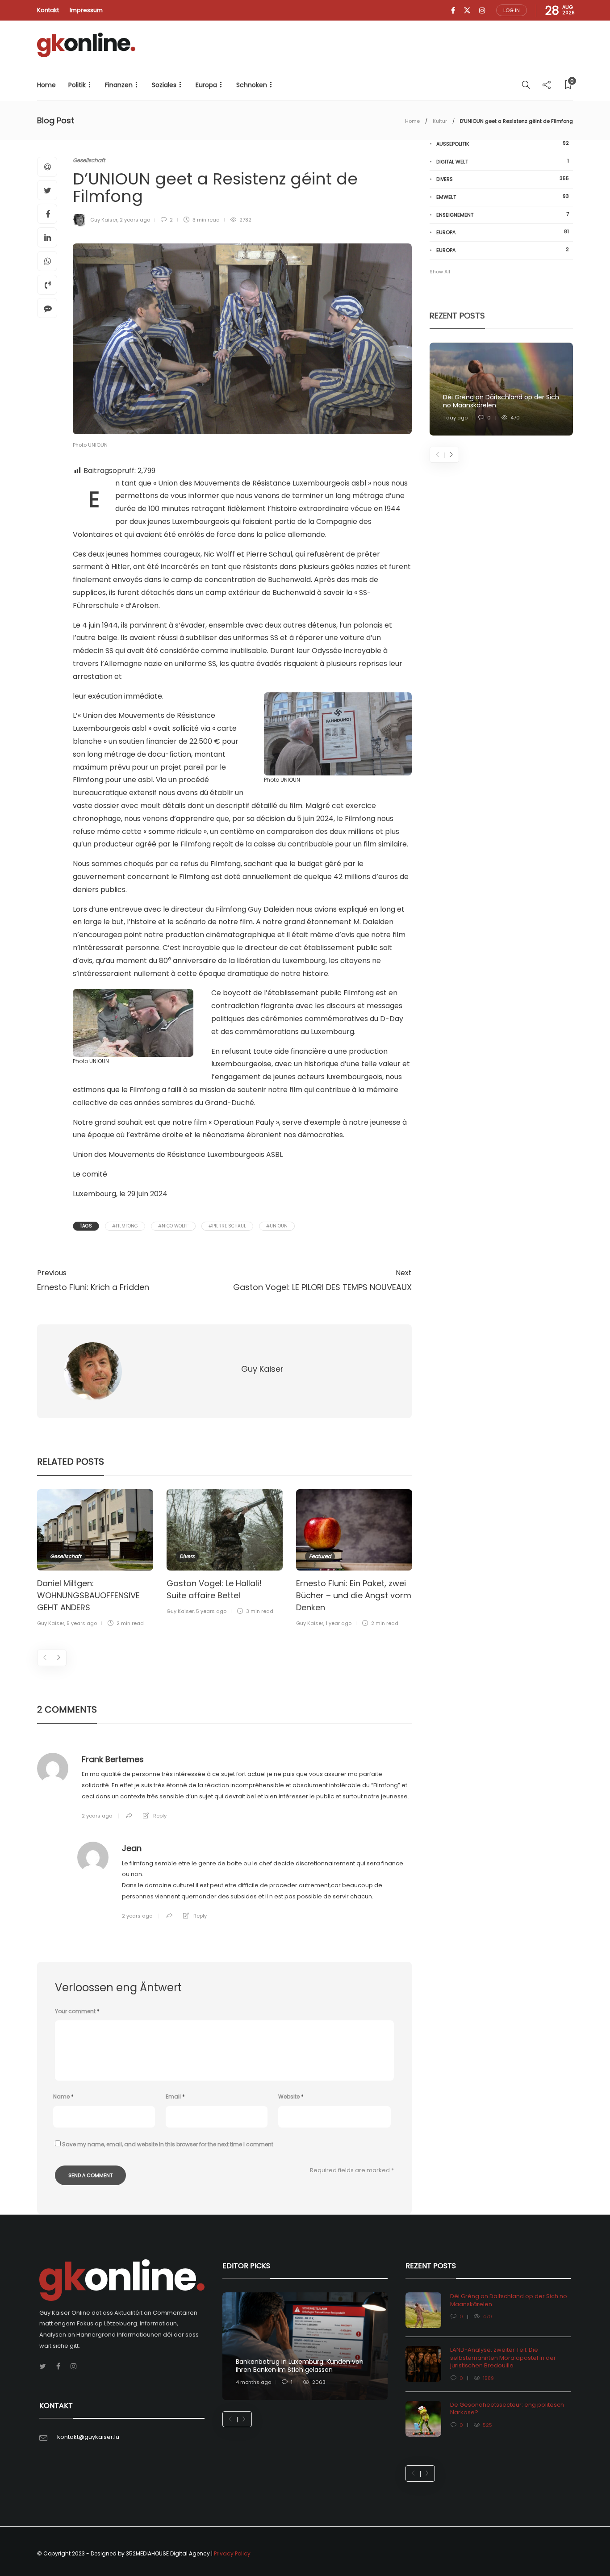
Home (46, 85)
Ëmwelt (503, 197)
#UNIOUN (277, 1226)
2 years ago (135, 220)
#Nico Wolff (173, 1226)
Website (291, 2096)
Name (63, 2096)
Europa (206, 85)
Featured (320, 1556)
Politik (77, 85)
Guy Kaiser (104, 220)
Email (175, 2096)
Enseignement (503, 215)
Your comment (77, 2011)
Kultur (440, 121)
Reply (160, 1816)
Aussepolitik (503, 144)
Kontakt (48, 10)
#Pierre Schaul (227, 1226)
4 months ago (253, 2382)
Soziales (164, 85)
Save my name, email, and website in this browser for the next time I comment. (168, 2144)
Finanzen (119, 85)
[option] (95, 1560)
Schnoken (252, 85)
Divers (187, 1556)
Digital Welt (503, 161)
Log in (512, 10)
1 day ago (455, 418)
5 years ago (82, 1623)
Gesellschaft (89, 160)
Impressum (86, 10)
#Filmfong (125, 1226)
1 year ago (338, 1623)
